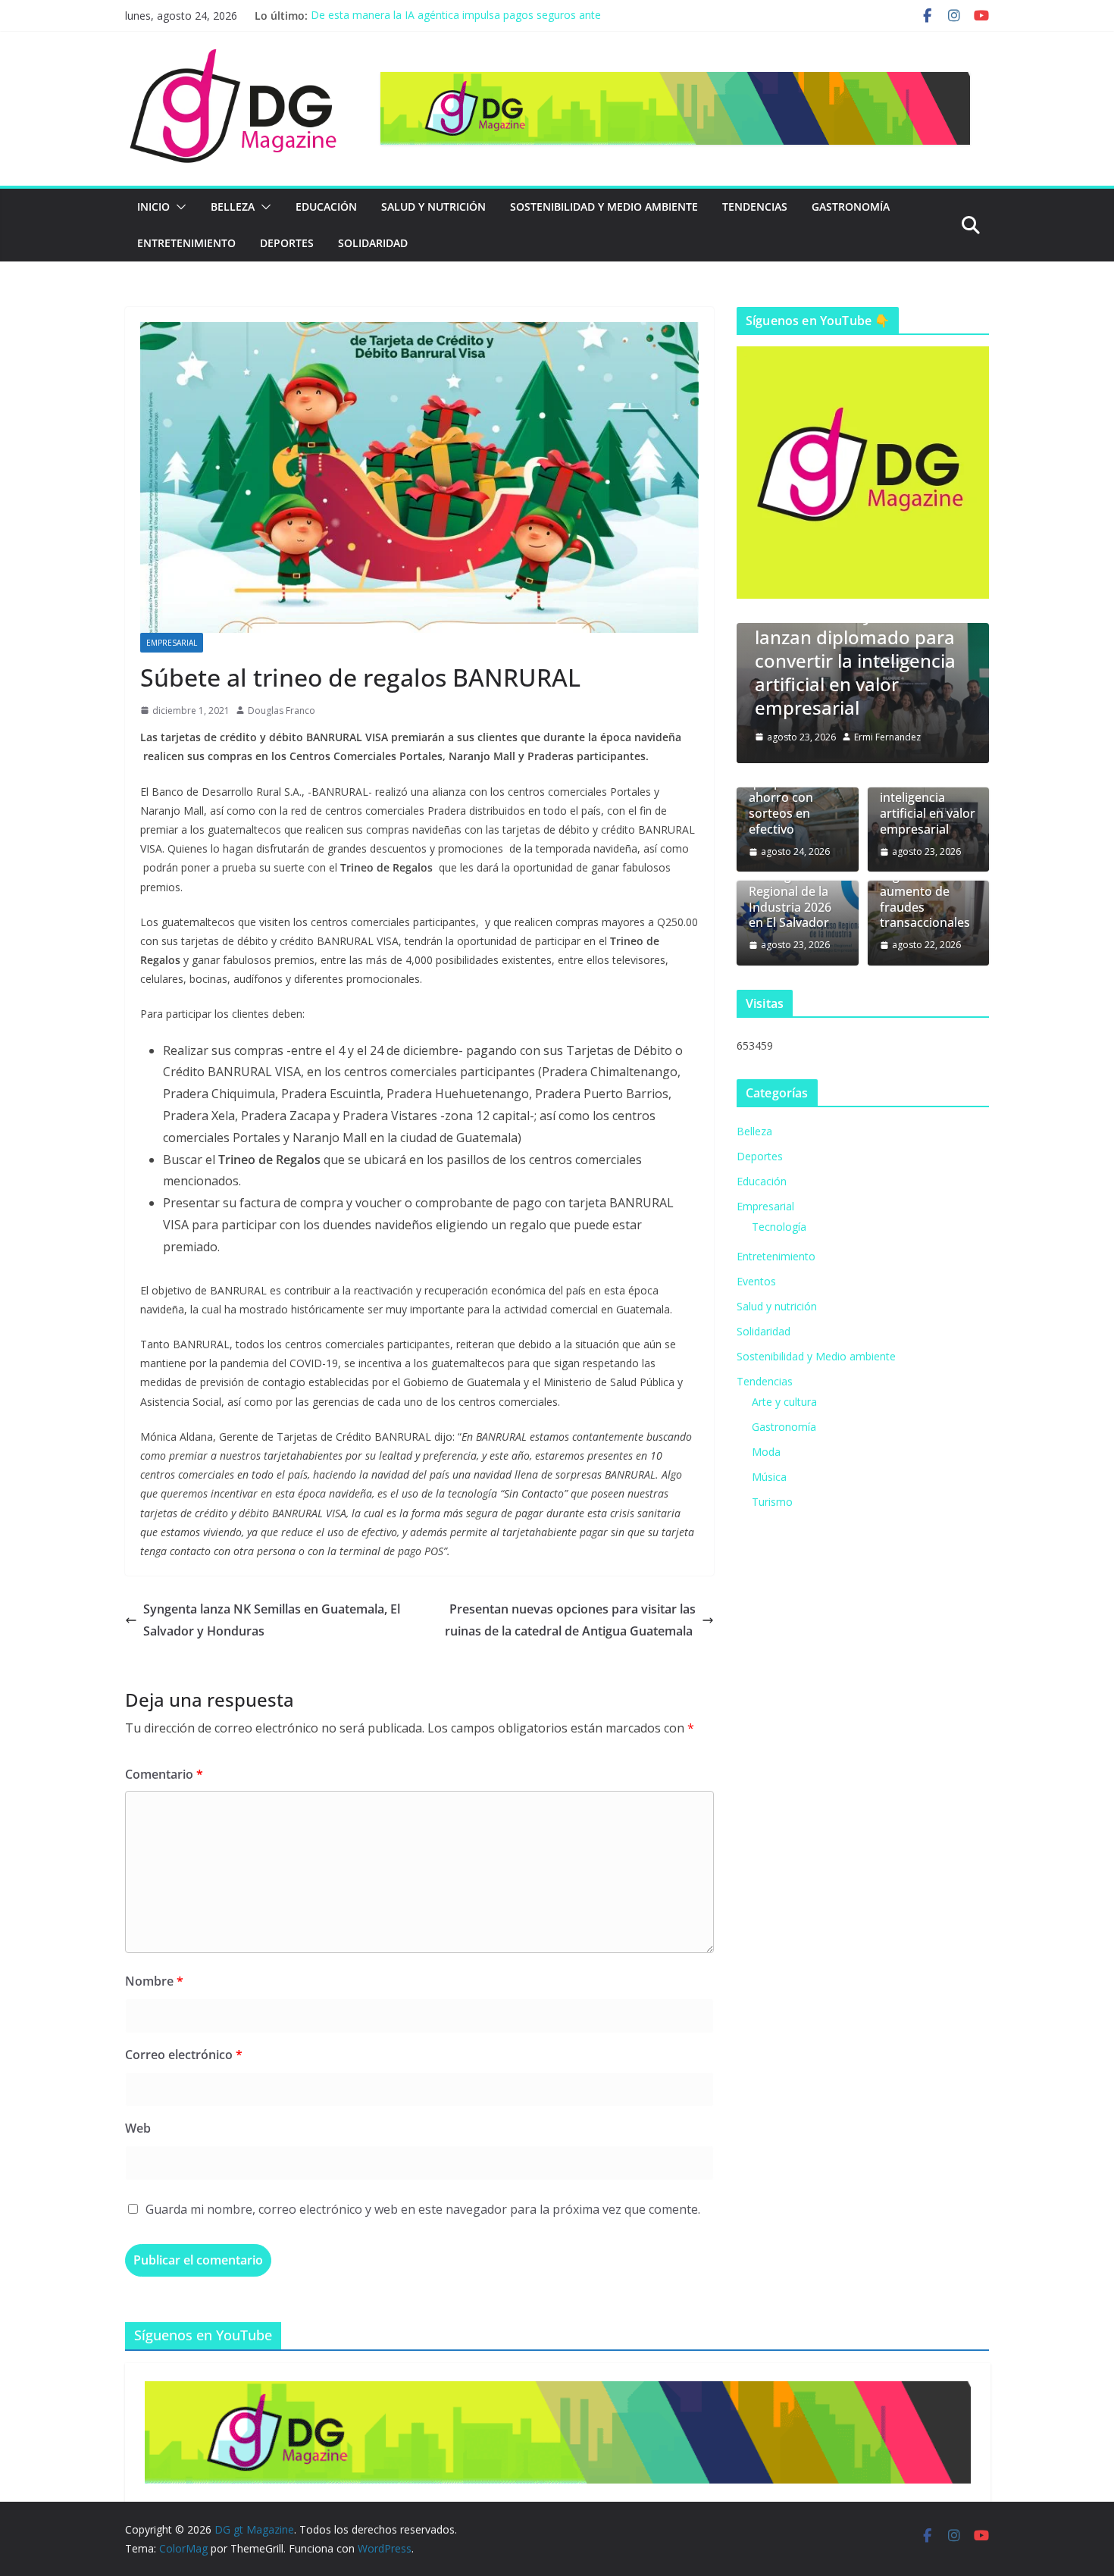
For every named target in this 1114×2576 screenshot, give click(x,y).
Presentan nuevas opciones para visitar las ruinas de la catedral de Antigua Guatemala (570, 1620)
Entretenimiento (186, 243)
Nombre (154, 1981)
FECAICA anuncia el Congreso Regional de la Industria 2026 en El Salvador (796, 891)
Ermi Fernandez (887, 737)
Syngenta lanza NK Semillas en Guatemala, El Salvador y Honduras (272, 1620)
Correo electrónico (184, 2055)
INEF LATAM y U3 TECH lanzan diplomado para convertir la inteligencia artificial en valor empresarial (855, 661)
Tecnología (779, 1227)
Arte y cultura (784, 1402)
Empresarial (172, 643)
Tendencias (755, 207)
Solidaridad (373, 243)
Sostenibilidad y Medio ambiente (604, 207)
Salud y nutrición (433, 207)
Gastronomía (851, 207)
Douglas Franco (282, 711)
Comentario (164, 1774)
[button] (178, 207)
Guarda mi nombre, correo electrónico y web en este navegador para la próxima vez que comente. (423, 2209)
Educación (326, 207)
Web (138, 2128)
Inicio (153, 207)
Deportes (287, 243)
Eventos (756, 1281)
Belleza (233, 207)
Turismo (772, 1502)
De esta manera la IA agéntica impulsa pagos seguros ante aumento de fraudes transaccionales (456, 23)
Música (769, 1477)
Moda (766, 1452)
